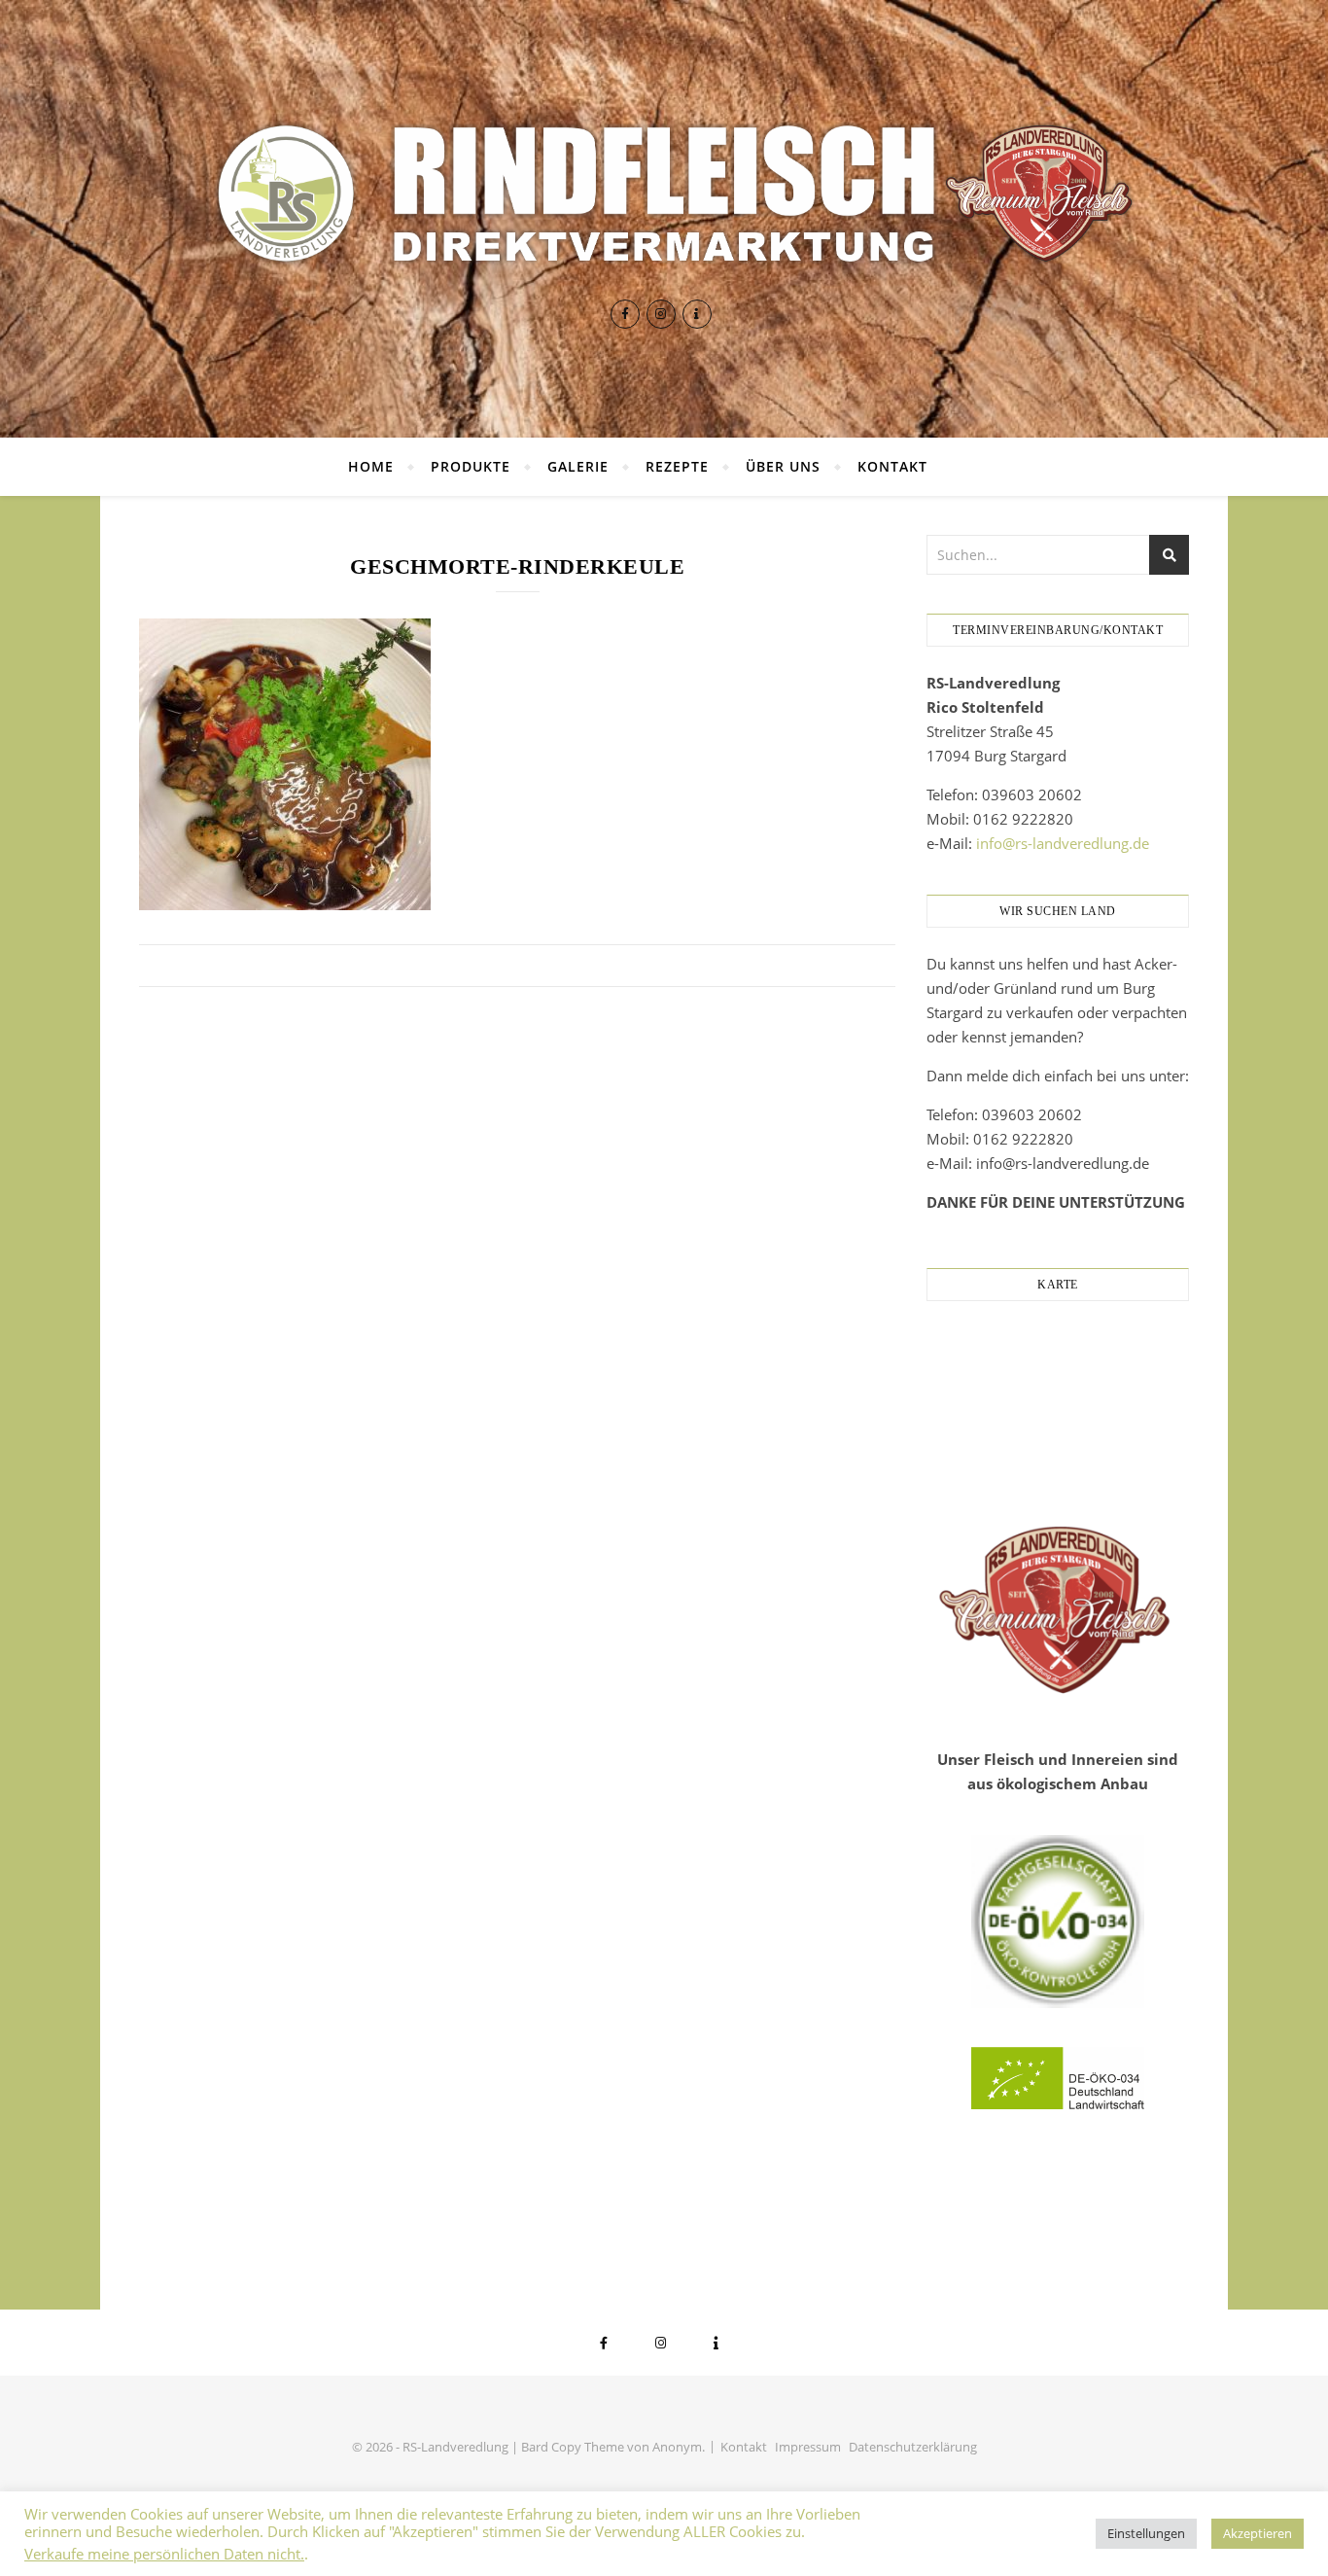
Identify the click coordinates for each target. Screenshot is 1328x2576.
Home (371, 466)
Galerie (578, 466)
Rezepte (677, 466)
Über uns (783, 466)
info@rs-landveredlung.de (1063, 843)
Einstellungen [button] (1146, 2533)
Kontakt (892, 466)
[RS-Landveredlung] (664, 194)
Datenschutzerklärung (913, 2447)
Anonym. (679, 2447)
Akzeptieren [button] (1258, 2533)
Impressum (808, 2447)
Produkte (471, 466)
